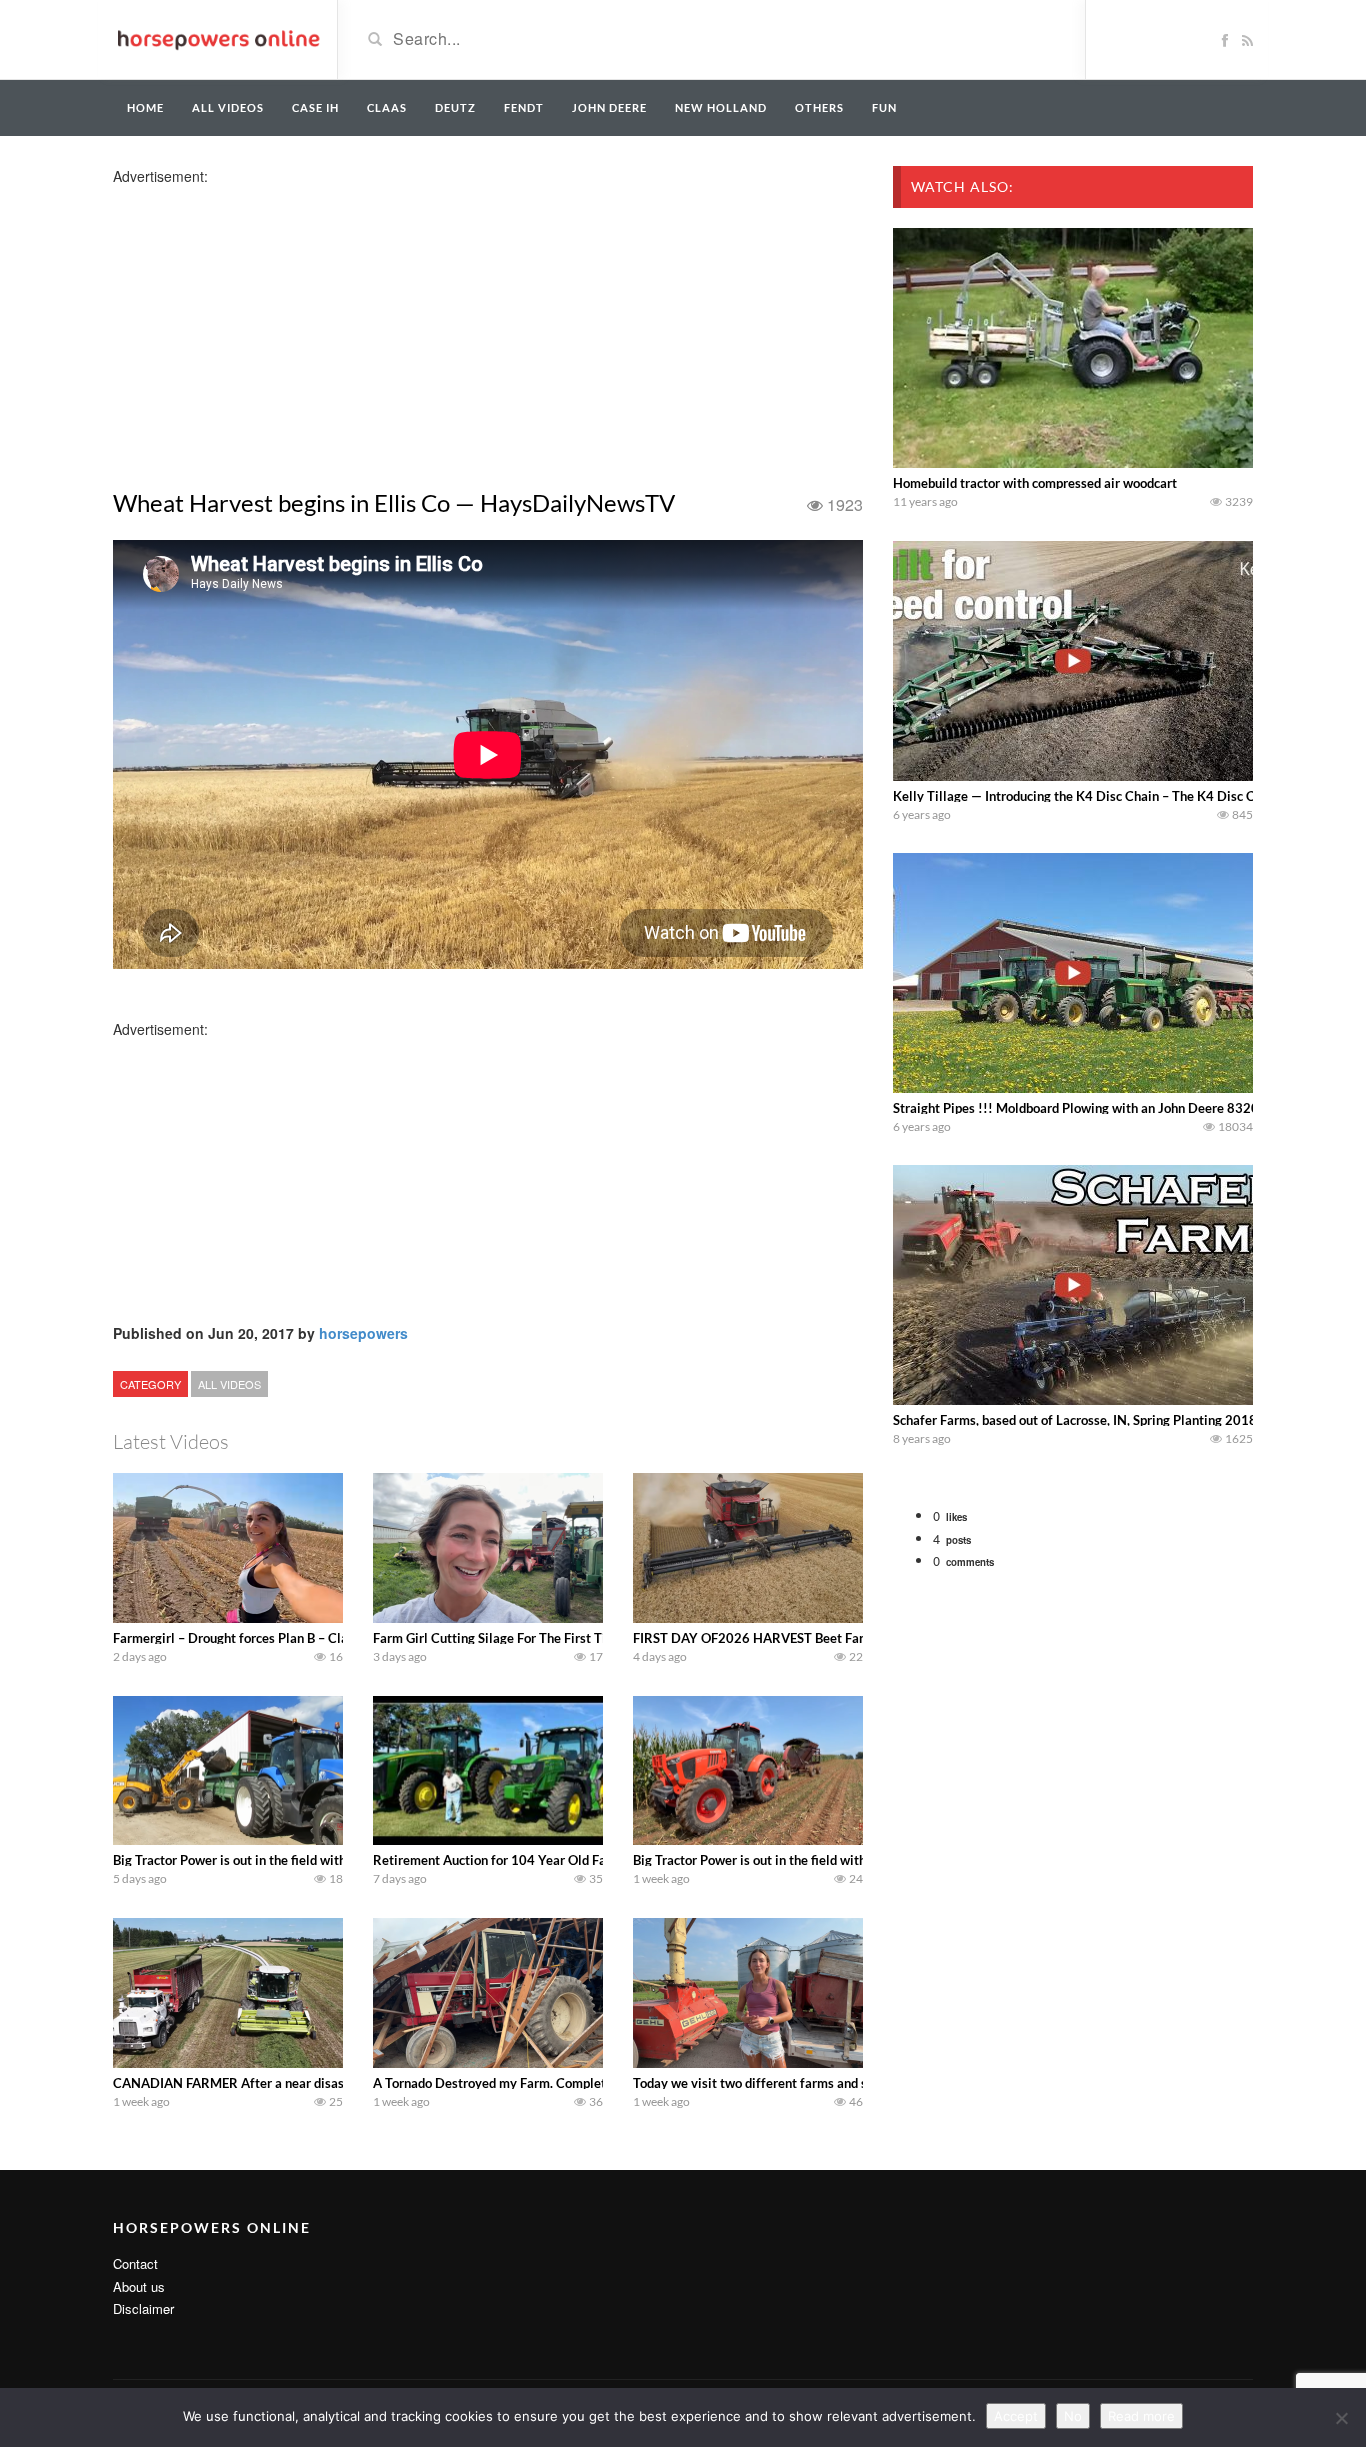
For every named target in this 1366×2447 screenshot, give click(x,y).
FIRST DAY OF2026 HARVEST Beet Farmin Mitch (778, 1638)
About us (139, 2286)
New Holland (721, 107)
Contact (135, 2263)
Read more (1141, 2416)
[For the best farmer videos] (217, 38)
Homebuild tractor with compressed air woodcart (1035, 483)
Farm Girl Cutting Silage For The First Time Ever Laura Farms (550, 1638)
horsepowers (363, 1333)
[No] (1341, 2418)
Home (145, 107)
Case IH (315, 107)
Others (819, 107)
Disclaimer (143, 2308)
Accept (1016, 2416)
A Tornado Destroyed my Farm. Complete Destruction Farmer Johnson (576, 2083)
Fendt (524, 107)
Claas (387, 107)
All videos (228, 107)
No (1073, 2416)
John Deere (609, 107)
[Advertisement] (271, 326)
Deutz (455, 107)
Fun (884, 107)
